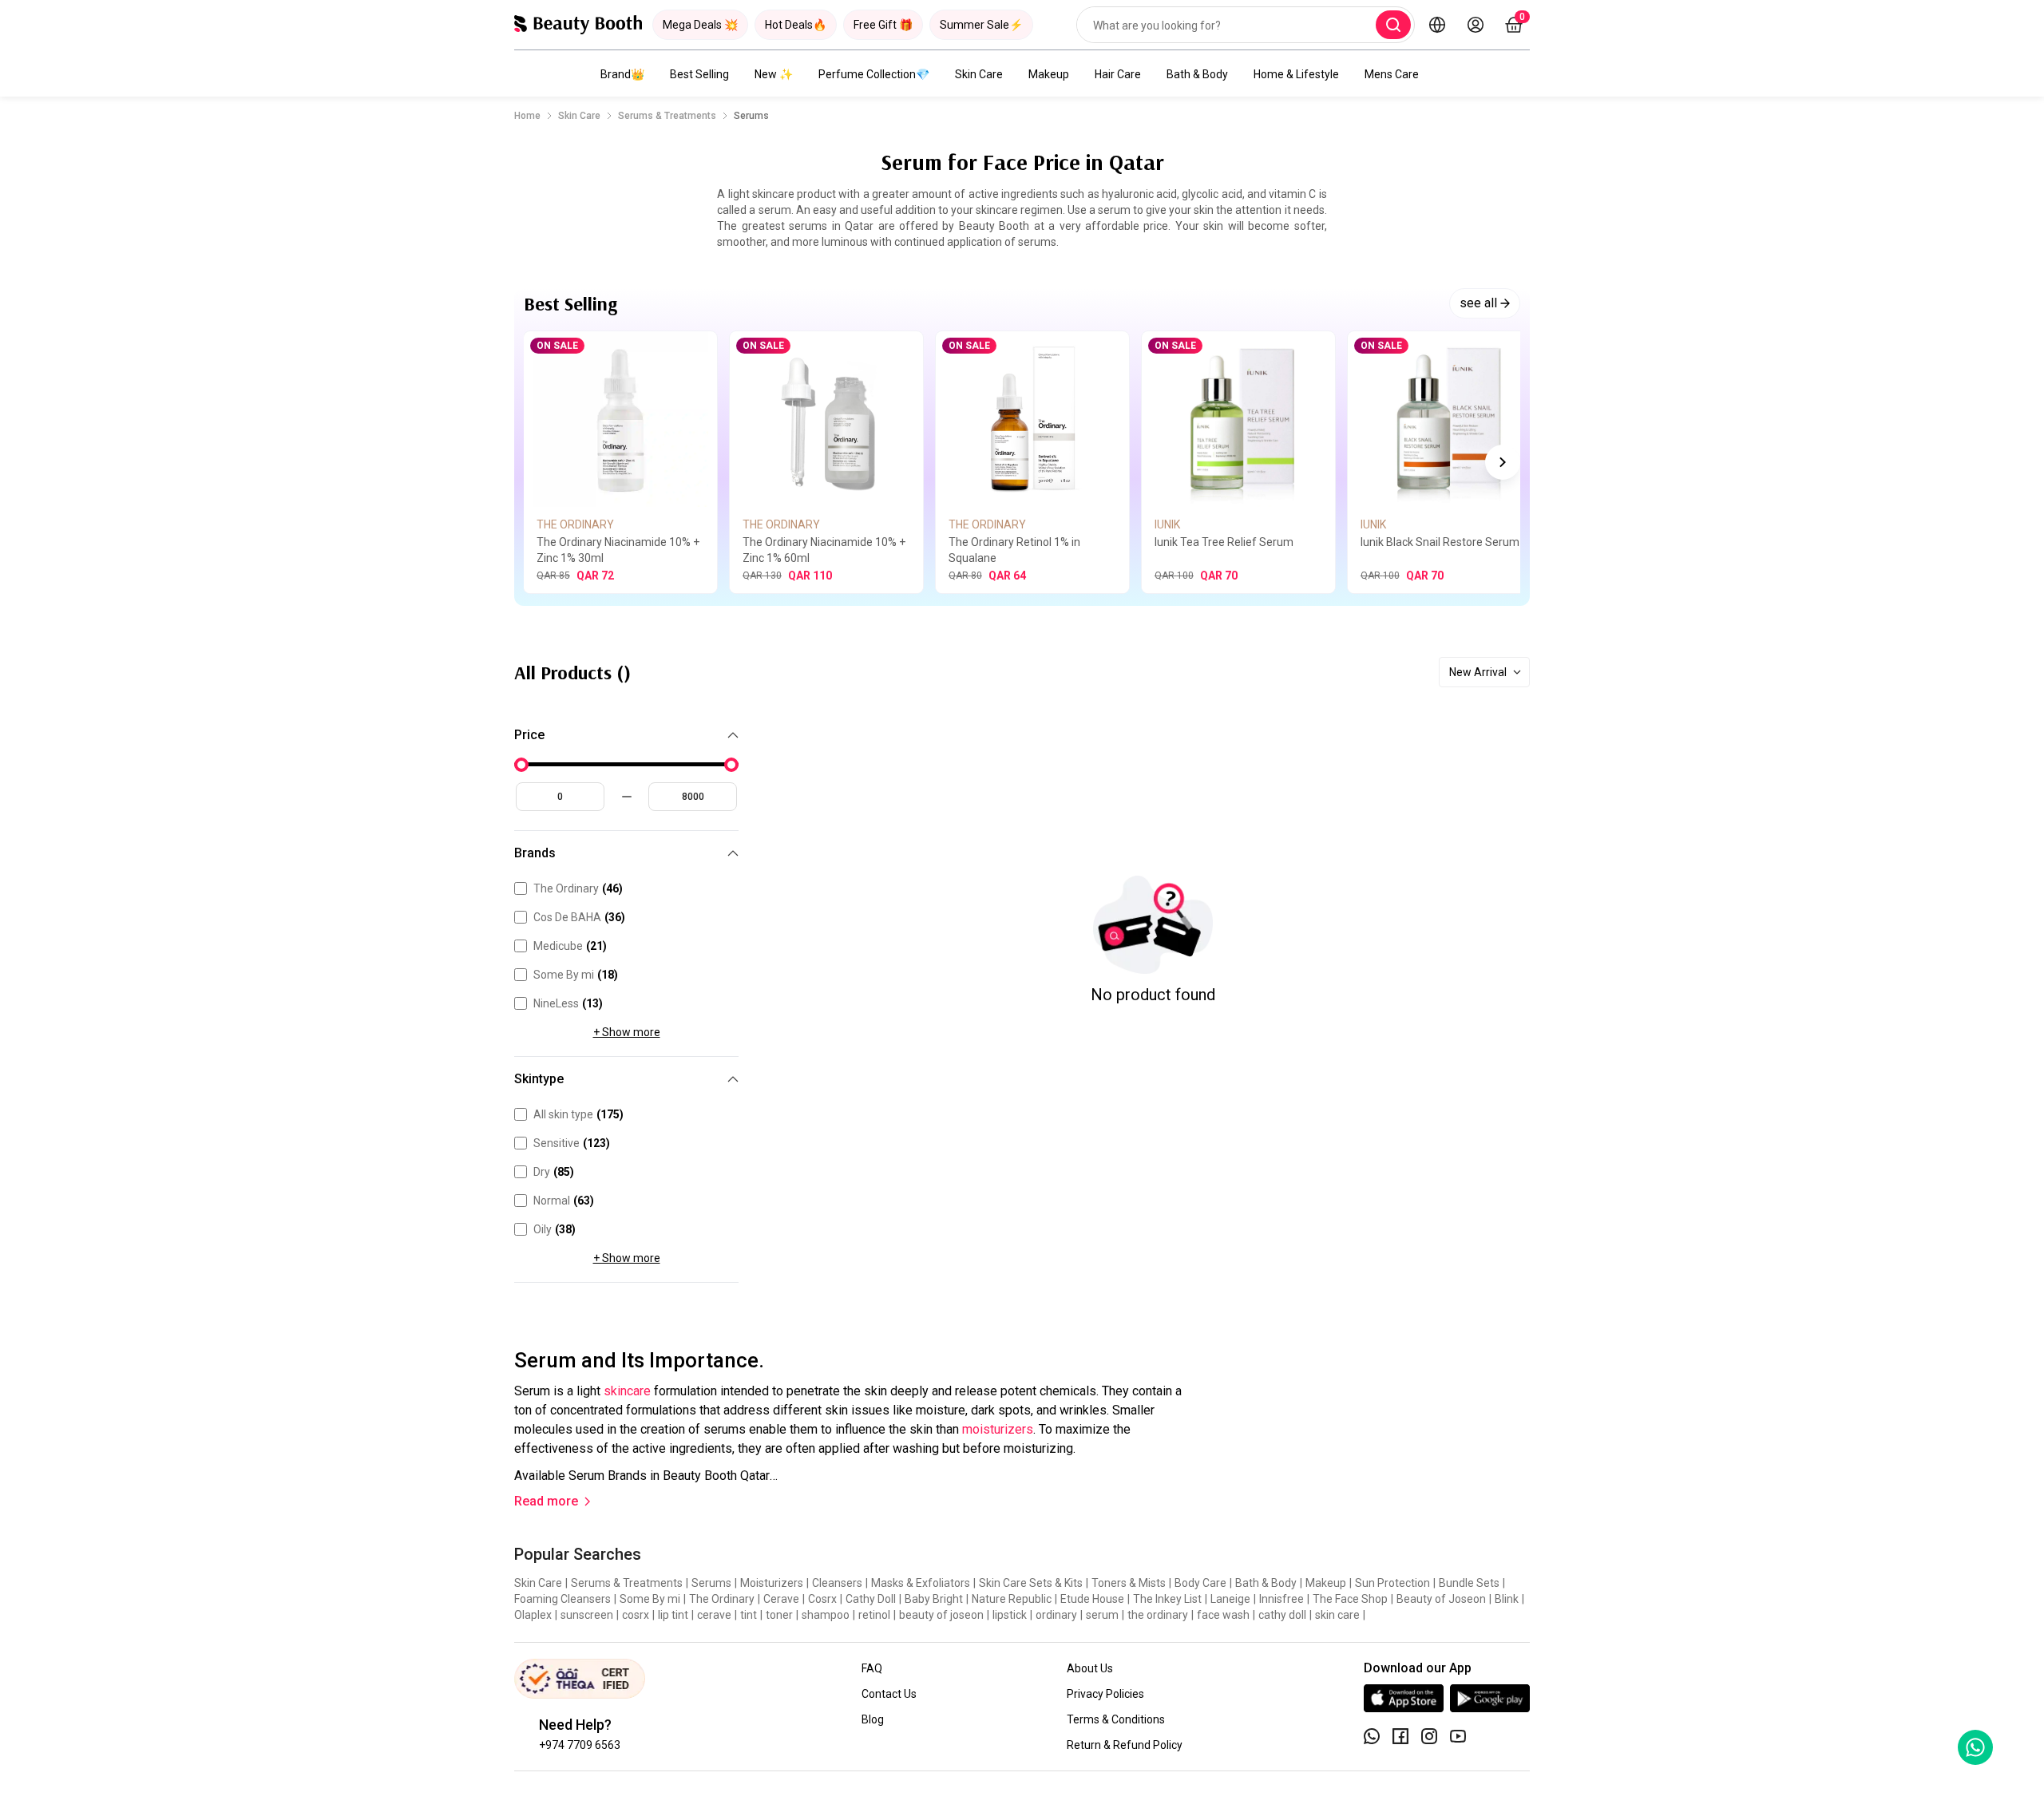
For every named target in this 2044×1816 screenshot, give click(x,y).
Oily (555, 1229)
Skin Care (979, 74)
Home (527, 116)
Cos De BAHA (579, 917)
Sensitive (572, 1143)
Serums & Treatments (667, 116)
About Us (1090, 1668)
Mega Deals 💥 (700, 25)
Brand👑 (622, 74)
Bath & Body (1197, 74)
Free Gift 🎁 (883, 25)
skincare (626, 1391)
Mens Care (1392, 74)
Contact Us (889, 1694)
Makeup (1049, 74)
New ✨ (774, 74)
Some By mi (576, 975)
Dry (554, 1172)
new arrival (1478, 672)
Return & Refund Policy (1125, 1745)
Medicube (570, 946)
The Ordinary (578, 888)
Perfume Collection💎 (874, 74)
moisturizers (996, 1429)
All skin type (578, 1114)
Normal (564, 1201)
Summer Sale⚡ (981, 25)
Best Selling (699, 74)
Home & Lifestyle (1296, 74)
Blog (873, 1719)
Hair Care (1118, 74)
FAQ (872, 1668)
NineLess (568, 1003)
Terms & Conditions (1116, 1719)
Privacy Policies (1105, 1694)
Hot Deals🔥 (796, 25)
